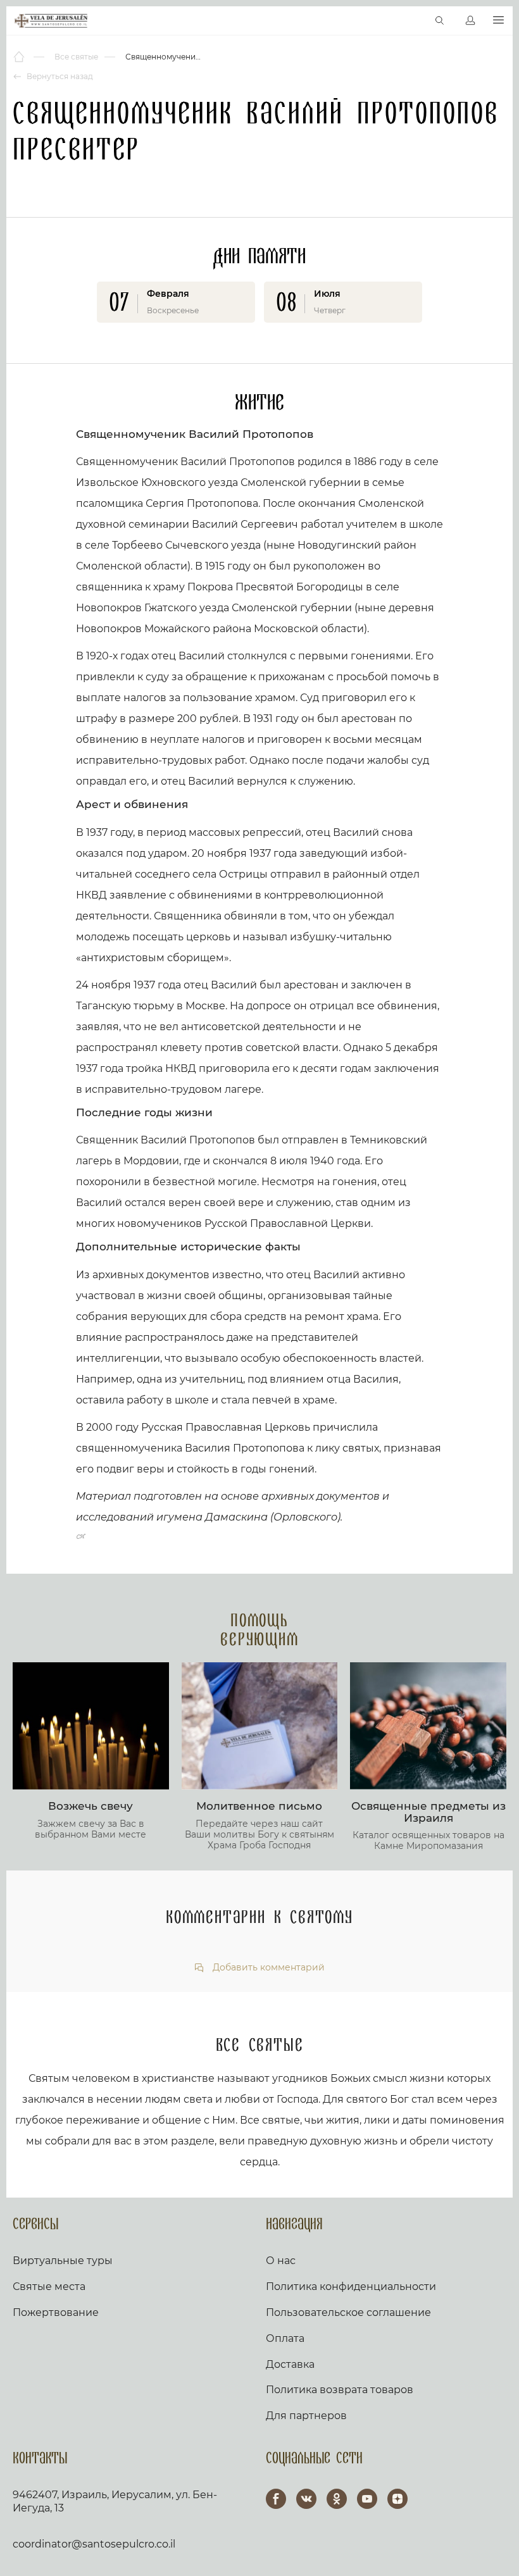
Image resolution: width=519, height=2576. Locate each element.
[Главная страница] (20, 57)
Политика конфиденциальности (351, 2287)
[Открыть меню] (498, 21)
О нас (281, 2261)
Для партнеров (306, 2416)
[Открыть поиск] (440, 21)
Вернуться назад (59, 76)
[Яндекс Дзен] (397, 2499)
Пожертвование (56, 2312)
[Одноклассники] (337, 2499)
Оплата (285, 2338)
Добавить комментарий (267, 1968)
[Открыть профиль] (470, 21)
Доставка (290, 2364)
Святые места (49, 2287)
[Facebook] (276, 2499)
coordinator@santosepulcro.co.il (94, 2544)
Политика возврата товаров (340, 2390)
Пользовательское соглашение (348, 2312)
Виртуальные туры (63, 2261)
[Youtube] (367, 2499)
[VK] (306, 2499)
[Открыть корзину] (413, 21)
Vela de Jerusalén (51, 21)
